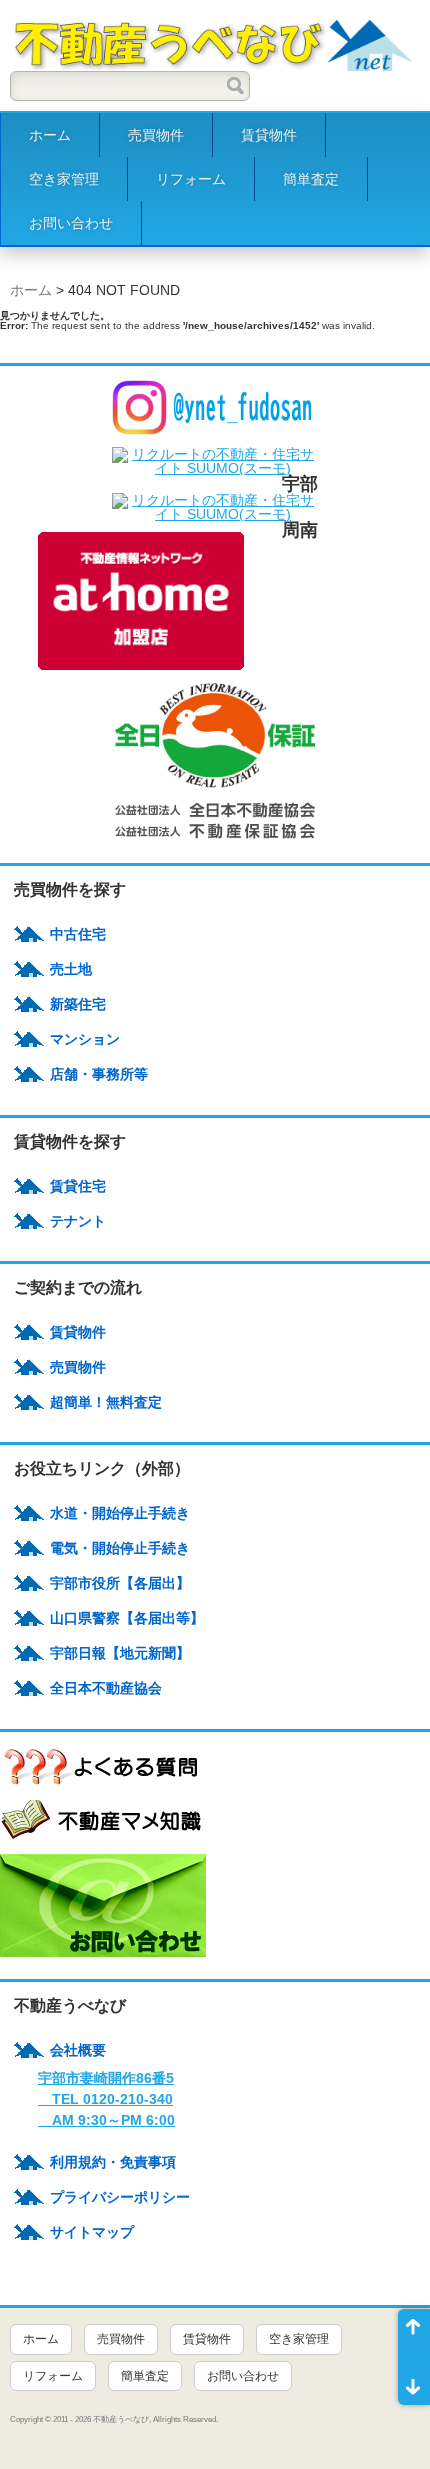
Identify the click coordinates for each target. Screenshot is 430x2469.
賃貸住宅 (78, 1186)
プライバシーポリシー (120, 2197)
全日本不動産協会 (106, 1688)
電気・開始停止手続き (120, 1548)
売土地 (71, 969)
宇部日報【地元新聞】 (120, 1653)
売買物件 (156, 135)
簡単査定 (311, 179)
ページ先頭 (414, 2333)
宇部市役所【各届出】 (120, 1583)
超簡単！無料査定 (106, 1402)
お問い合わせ (71, 223)
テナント (78, 1221)
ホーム (50, 135)
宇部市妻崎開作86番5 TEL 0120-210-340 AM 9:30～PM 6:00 (106, 2099)
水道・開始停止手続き (120, 1513)
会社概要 (78, 2050)
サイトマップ (92, 2232)
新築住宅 (78, 1004)
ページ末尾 (414, 2381)
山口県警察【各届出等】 (127, 1618)
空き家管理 (64, 179)
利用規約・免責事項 (113, 2162)
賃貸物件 (269, 135)
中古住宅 (78, 934)
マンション (85, 1039)
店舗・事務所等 (99, 1074)
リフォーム (191, 179)
